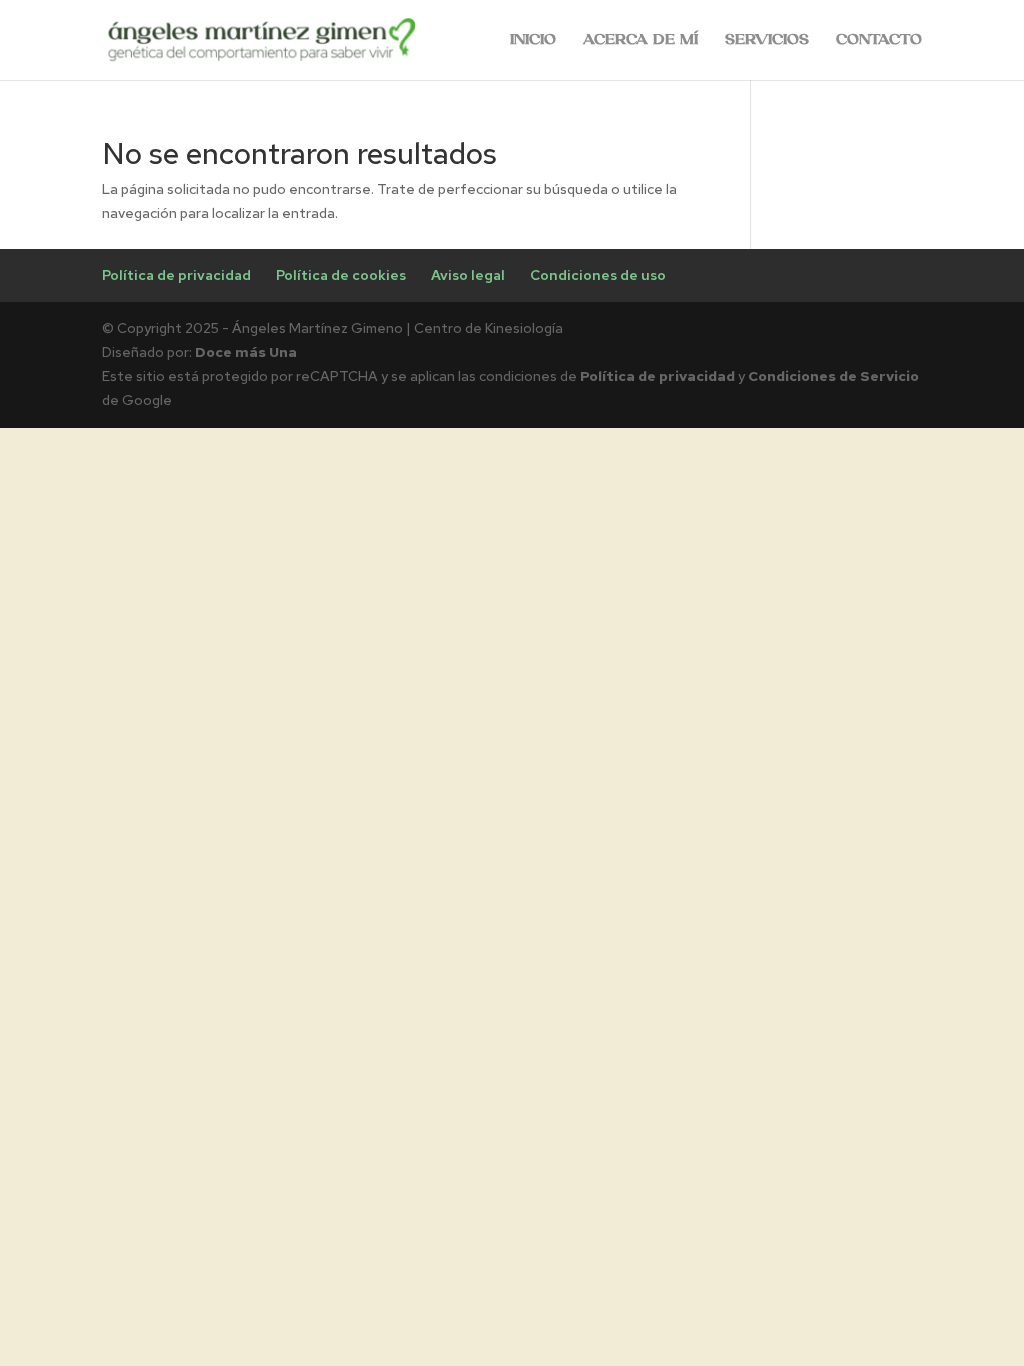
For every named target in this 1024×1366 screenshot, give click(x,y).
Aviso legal (468, 275)
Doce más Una (246, 352)
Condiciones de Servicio (833, 376)
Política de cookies (341, 275)
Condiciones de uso (598, 275)
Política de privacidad (176, 275)
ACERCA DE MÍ (640, 40)
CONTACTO (879, 40)
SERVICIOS (767, 40)
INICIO (533, 40)
